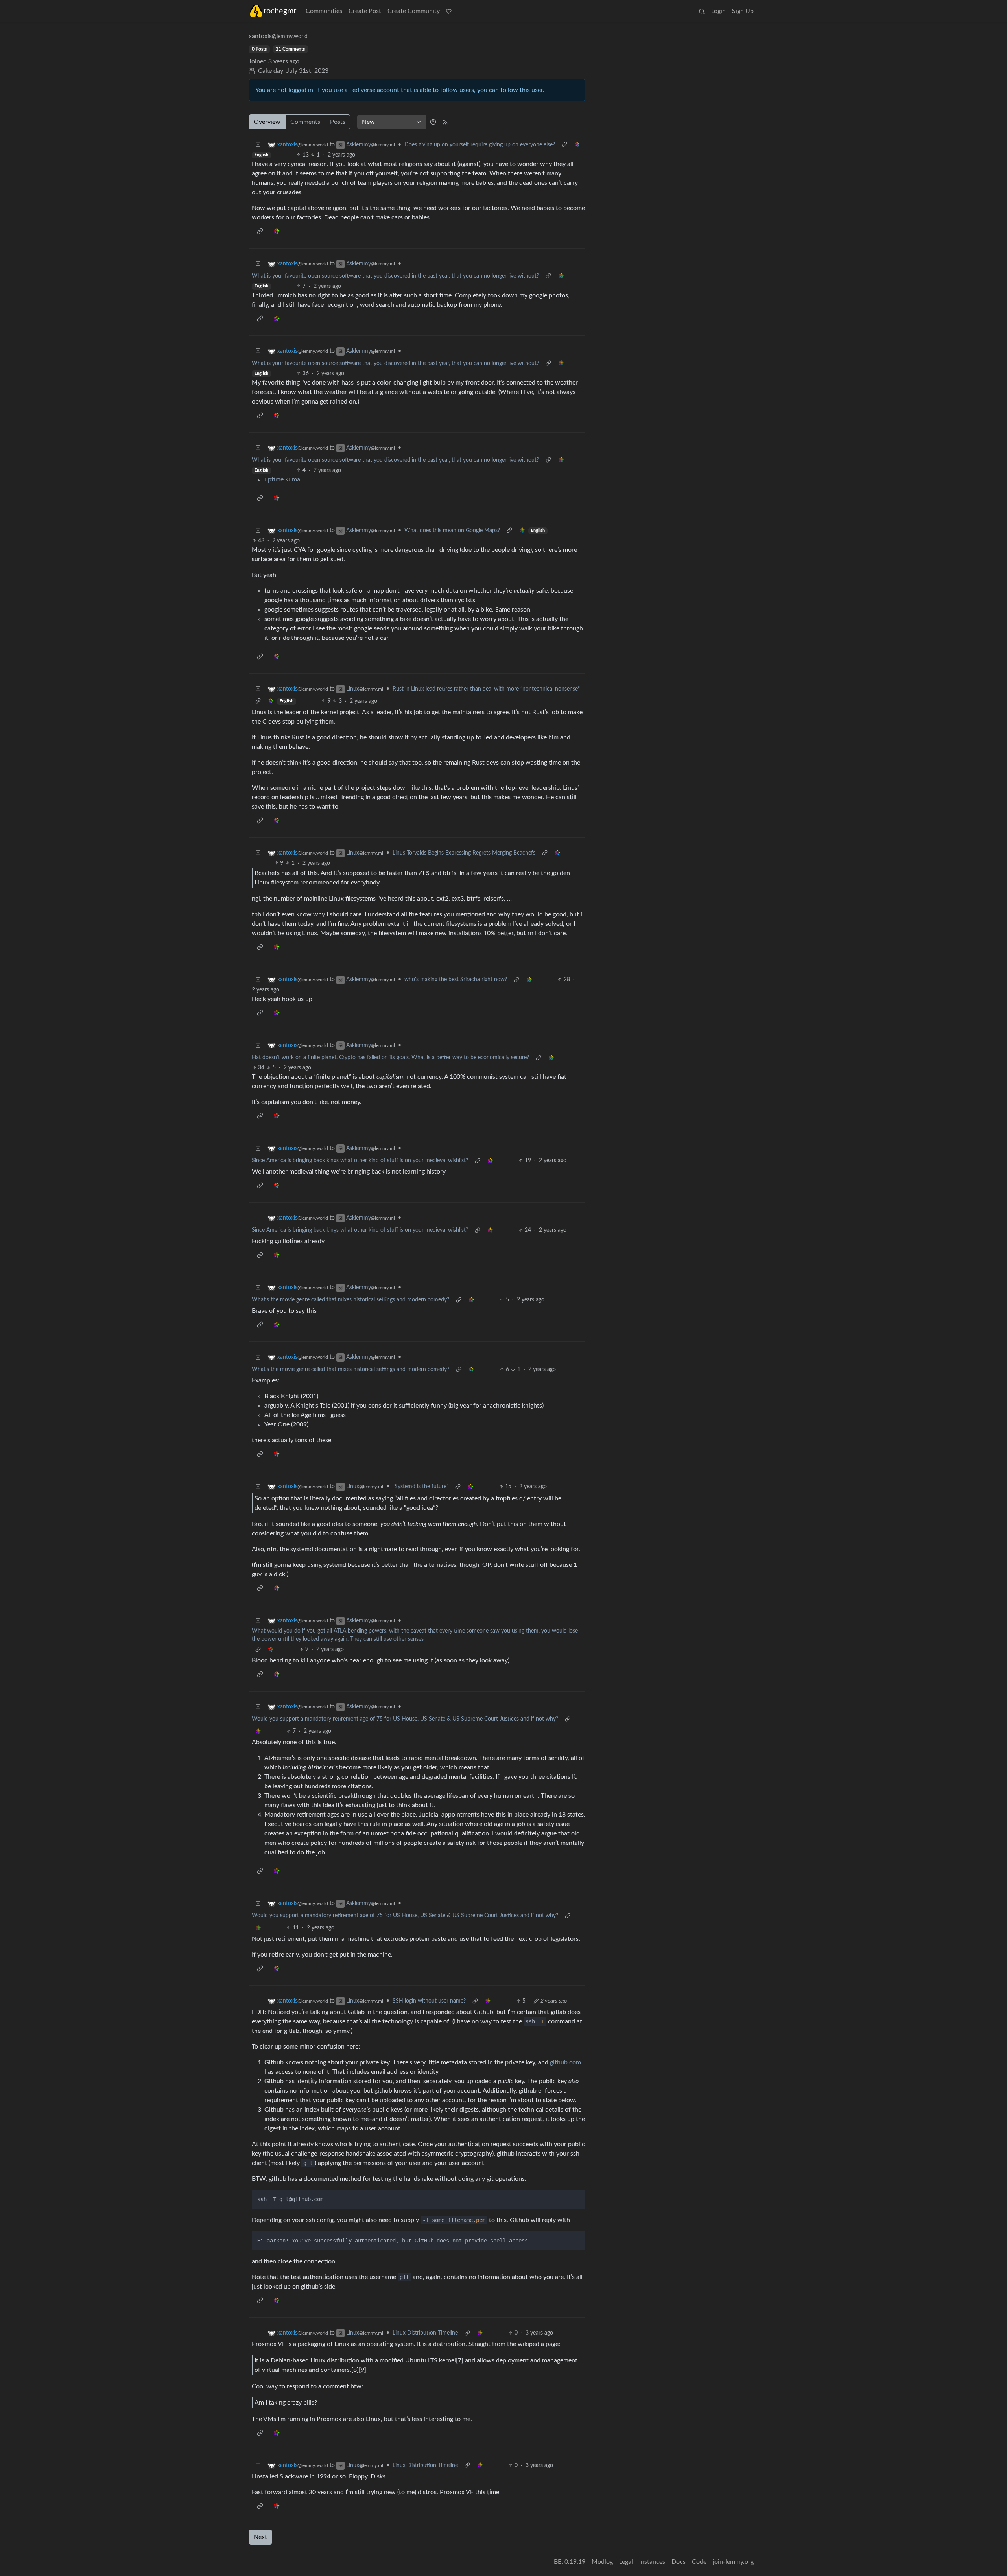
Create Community (414, 11)
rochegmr (280, 11)
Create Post (365, 11)
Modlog (602, 2562)
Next (260, 2537)
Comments (305, 122)
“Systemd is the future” (421, 1487)
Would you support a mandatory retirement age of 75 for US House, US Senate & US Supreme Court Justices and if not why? (405, 1719)
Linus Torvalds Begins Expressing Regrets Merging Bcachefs (464, 853)
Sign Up (743, 11)
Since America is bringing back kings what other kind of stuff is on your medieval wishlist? (360, 1161)
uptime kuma (282, 479)
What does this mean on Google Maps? (452, 531)
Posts (338, 122)
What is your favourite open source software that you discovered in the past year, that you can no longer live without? (395, 276)
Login (718, 11)
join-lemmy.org (733, 2562)
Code (699, 2562)
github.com (565, 2062)
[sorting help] (433, 122)
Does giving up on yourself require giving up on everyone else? (480, 145)
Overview (267, 122)
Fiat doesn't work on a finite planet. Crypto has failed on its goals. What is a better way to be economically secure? (390, 1058)
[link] (577, 145)
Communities (324, 11)
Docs (679, 2562)
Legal (626, 2562)
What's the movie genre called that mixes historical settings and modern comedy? (350, 1300)
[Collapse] (258, 145)
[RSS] (445, 122)
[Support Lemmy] (449, 11)
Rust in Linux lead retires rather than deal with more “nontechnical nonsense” (486, 689)
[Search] (702, 11)
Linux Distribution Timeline (425, 2333)
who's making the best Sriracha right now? (456, 980)
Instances (652, 2562)
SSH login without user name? (429, 2001)
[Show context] (564, 145)
